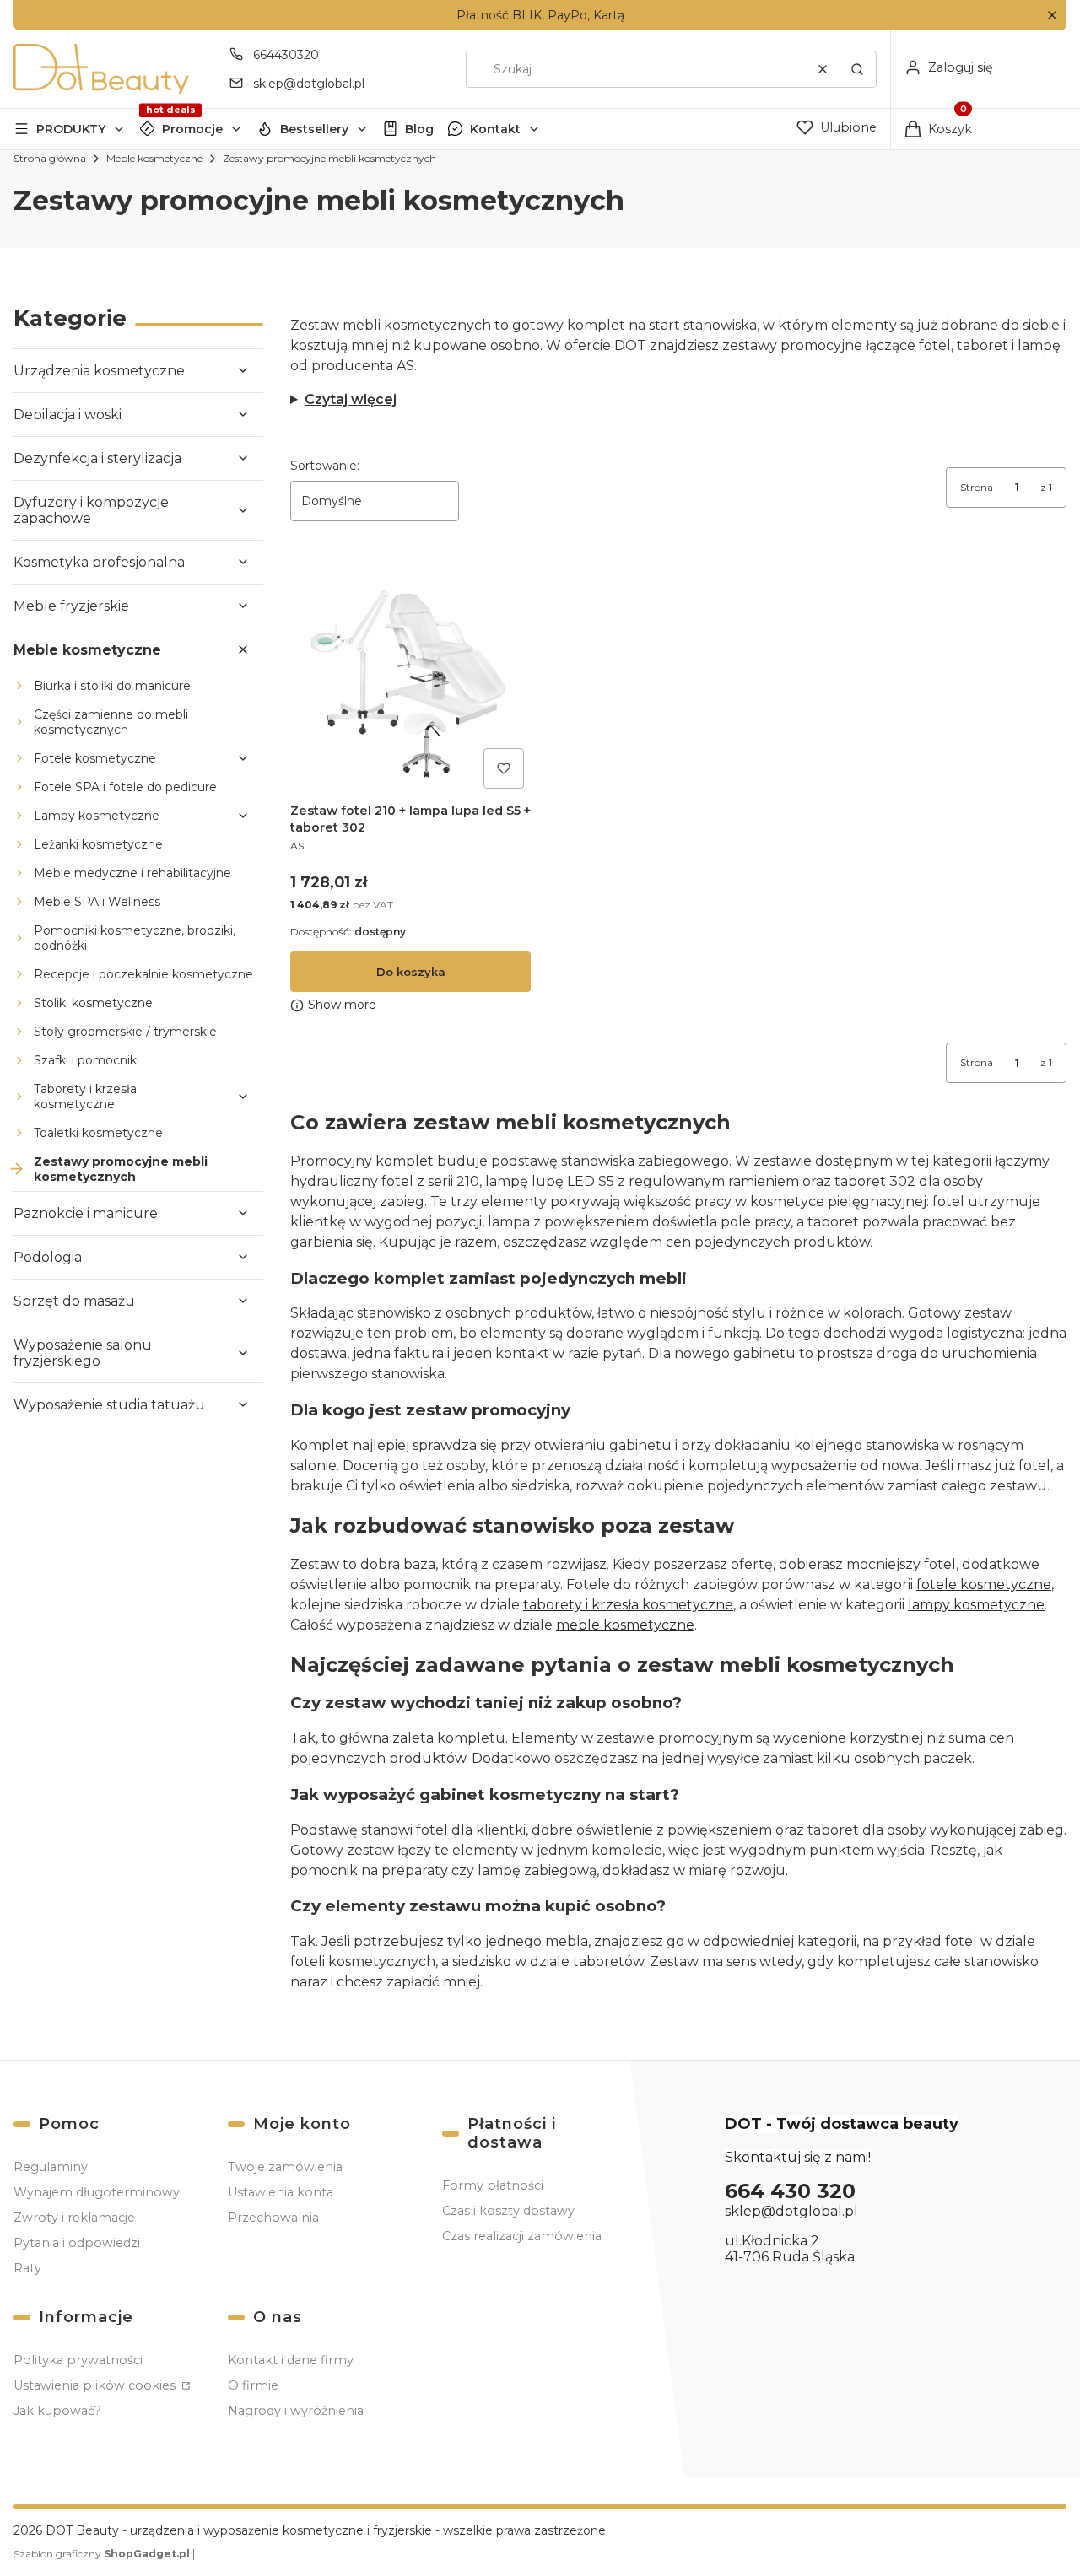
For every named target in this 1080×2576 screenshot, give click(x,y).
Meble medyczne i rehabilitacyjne (132, 873)
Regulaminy (51, 2167)
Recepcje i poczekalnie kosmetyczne (143, 974)
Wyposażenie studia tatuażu (109, 1405)
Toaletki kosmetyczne (98, 1133)
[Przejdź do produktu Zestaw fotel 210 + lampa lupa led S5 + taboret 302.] (410, 675)
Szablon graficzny (102, 2554)
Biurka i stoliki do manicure (112, 686)
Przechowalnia (273, 2218)
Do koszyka (411, 972)
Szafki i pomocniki (86, 1060)
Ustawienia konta (281, 2192)
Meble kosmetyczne (154, 158)
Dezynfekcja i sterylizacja (97, 458)
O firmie (253, 2385)
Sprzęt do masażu (74, 1301)
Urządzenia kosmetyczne (99, 371)
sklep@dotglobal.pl (309, 84)
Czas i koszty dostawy (508, 2211)
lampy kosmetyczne (976, 1605)
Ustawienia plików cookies (96, 2385)
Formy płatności (493, 2185)
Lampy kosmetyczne (97, 816)
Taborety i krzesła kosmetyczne (85, 1097)
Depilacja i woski (67, 415)
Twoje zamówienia (285, 2167)
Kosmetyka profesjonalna (99, 562)
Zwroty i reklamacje (74, 2218)
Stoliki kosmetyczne (93, 1003)
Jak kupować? (57, 2411)
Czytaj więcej (351, 399)
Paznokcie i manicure (86, 1213)
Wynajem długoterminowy (97, 2192)
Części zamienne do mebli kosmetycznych (111, 722)
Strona (977, 487)
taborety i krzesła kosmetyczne (628, 1605)
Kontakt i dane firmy (291, 2360)
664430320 (286, 55)
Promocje (192, 129)
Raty (27, 2268)
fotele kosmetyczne (984, 1584)
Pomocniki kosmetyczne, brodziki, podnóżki (135, 938)
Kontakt (495, 129)
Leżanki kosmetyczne (98, 844)
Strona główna (50, 158)
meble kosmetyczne (625, 1625)
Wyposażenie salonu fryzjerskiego (83, 1353)
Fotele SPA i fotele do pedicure (125, 787)
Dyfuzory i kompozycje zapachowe (91, 510)
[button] (1052, 16)
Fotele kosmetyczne (95, 758)
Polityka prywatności (78, 2360)
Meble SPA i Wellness (97, 902)
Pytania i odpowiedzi (77, 2243)
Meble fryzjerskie (71, 606)
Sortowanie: (325, 466)
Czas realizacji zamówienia (522, 2236)
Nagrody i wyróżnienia (296, 2411)
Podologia (48, 1257)
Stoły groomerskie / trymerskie (125, 1032)
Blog (419, 129)
